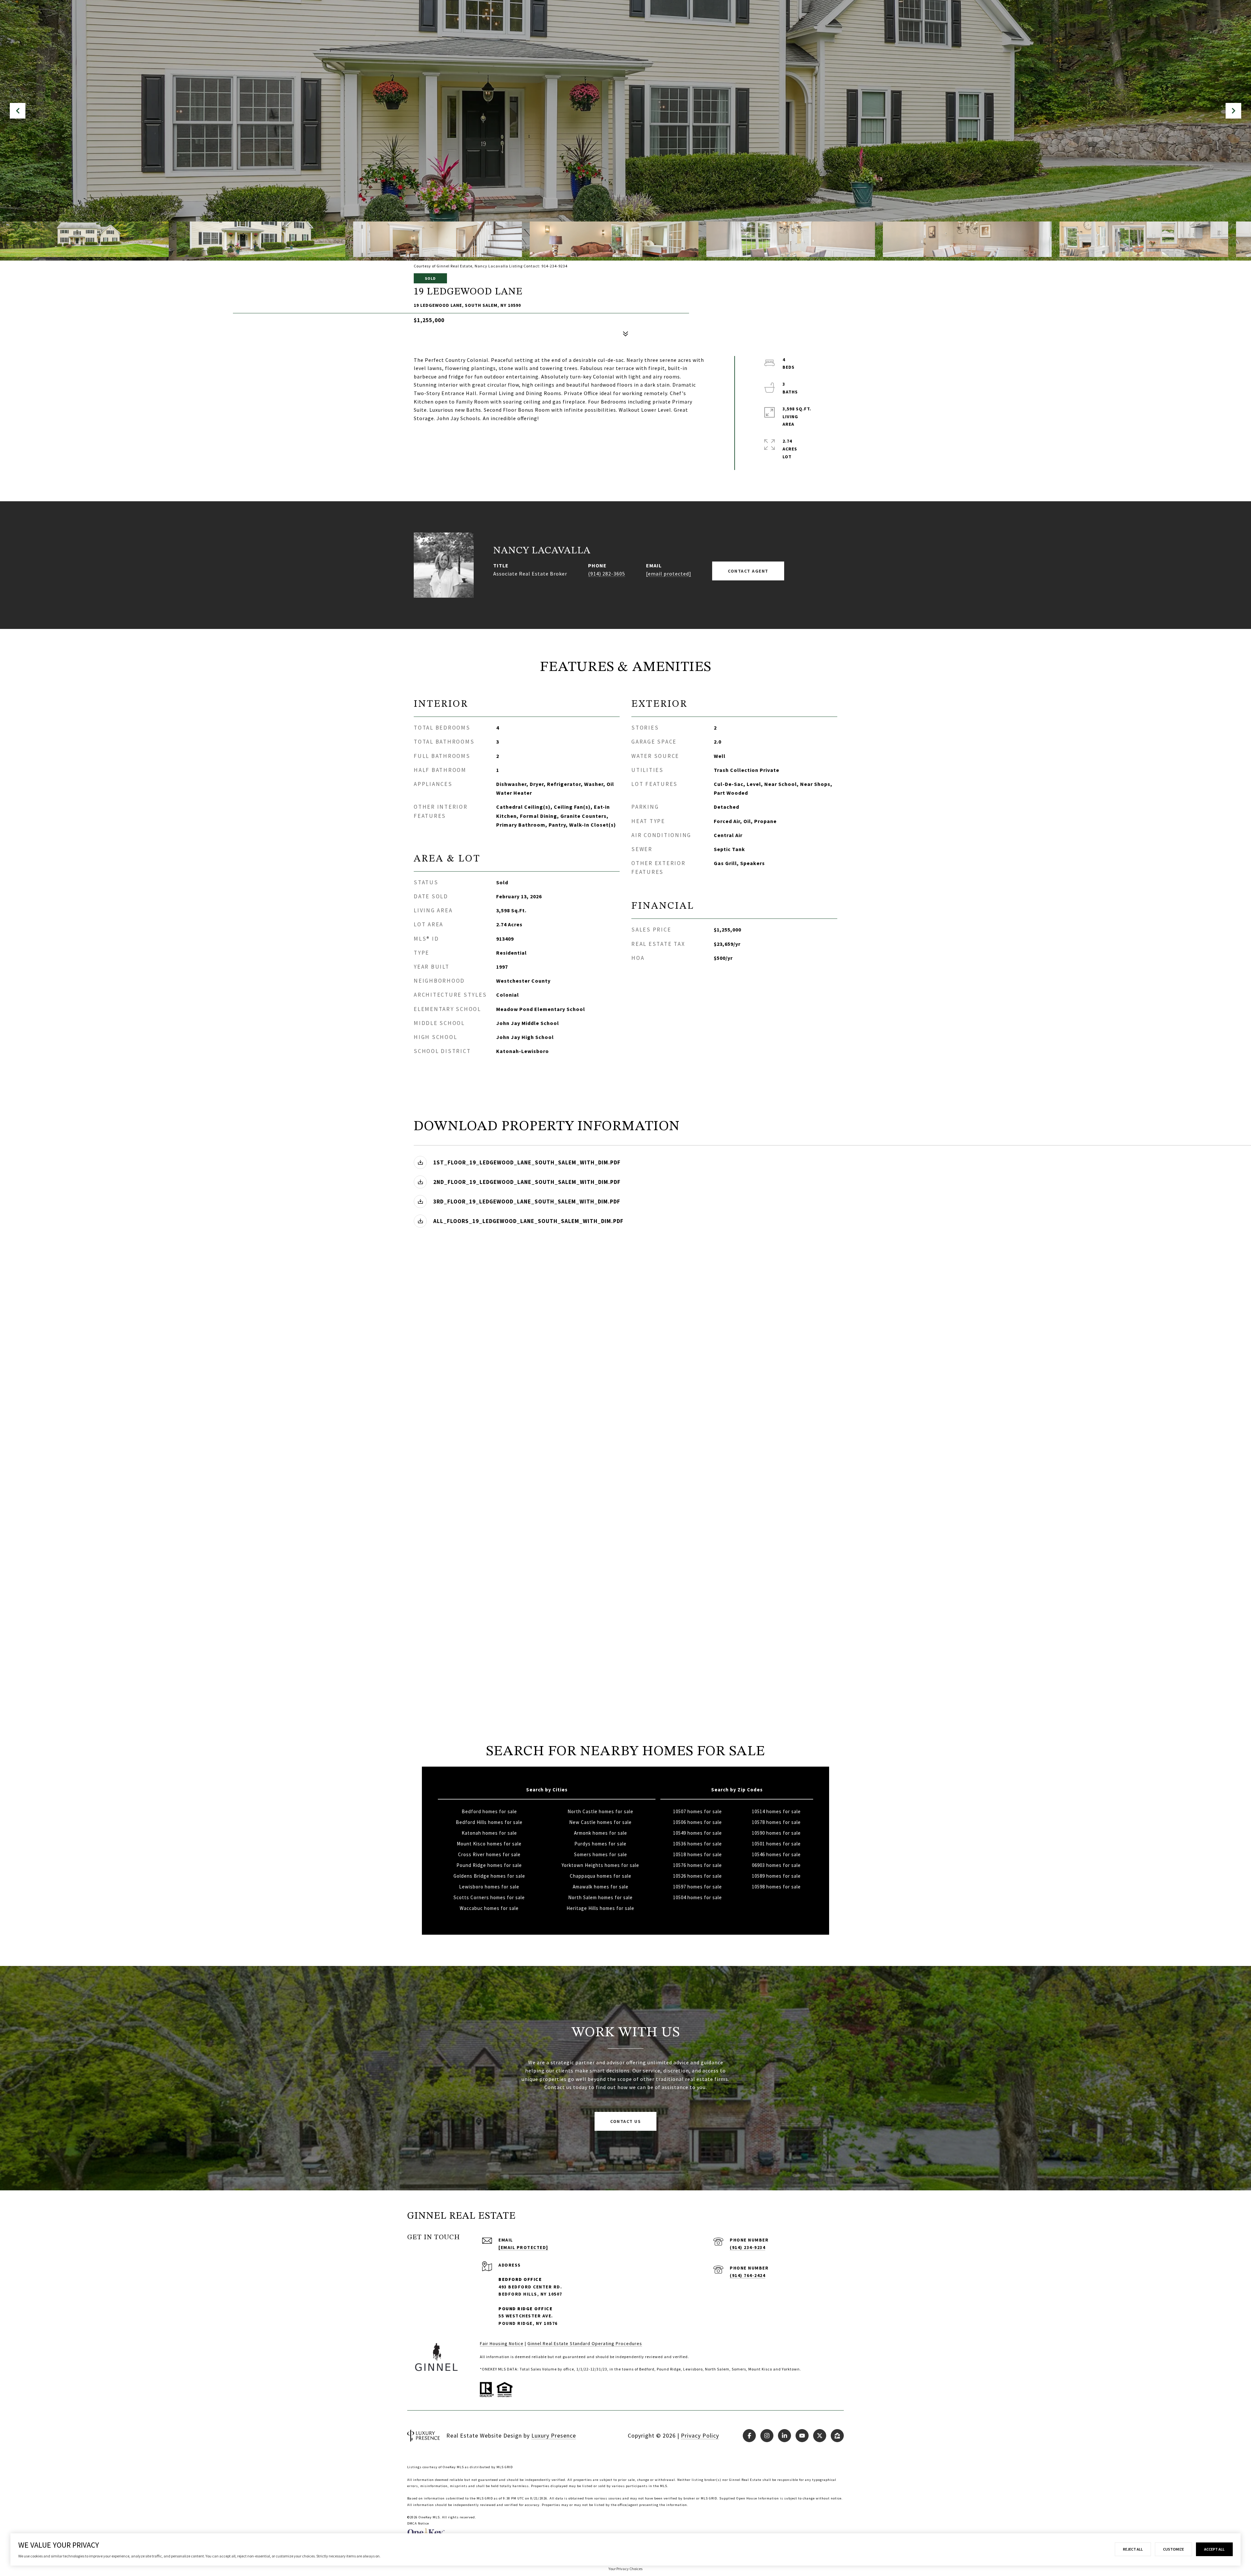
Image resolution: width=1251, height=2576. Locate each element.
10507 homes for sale (697, 1811)
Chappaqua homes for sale (601, 1876)
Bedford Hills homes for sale (489, 1822)
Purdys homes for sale (600, 1844)
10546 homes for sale (776, 1854)
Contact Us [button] (625, 2121)
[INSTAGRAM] (767, 2436)
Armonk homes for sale (601, 1833)
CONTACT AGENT (748, 571)
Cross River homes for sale (489, 1854)
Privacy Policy (700, 2435)
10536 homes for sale (697, 1844)
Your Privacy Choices (625, 2569)
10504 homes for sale (697, 1897)
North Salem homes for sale (600, 1897)
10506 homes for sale (697, 1822)
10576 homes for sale (697, 1865)
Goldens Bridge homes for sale (489, 1876)
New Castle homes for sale (600, 1822)
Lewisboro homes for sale (489, 1887)
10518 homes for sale (697, 1854)
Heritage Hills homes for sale (600, 1908)
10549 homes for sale (697, 1833)
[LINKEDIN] (784, 2436)
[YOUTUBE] (802, 2436)
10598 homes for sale (776, 1887)
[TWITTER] (820, 2436)
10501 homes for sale (776, 1844)
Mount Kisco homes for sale (489, 1844)
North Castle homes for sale (600, 1811)
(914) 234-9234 (748, 2247)
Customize (1173, 2549)
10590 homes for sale (776, 1833)
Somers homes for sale (601, 1854)
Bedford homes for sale (489, 1811)
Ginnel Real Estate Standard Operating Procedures (585, 2343)
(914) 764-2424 (748, 2275)
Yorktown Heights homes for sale (600, 1865)
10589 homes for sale (776, 1876)
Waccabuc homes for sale (489, 1908)
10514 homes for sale (776, 1811)
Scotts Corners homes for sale (489, 1897)
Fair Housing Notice (502, 2343)
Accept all (1214, 2549)
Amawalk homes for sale (601, 1887)
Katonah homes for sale (489, 1833)
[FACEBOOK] (749, 2436)
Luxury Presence (554, 2435)
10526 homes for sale (697, 1876)
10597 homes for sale (697, 1887)
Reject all (1133, 2549)
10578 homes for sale (776, 1822)
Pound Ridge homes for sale (489, 1865)
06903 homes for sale (776, 1865)
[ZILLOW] (837, 2436)
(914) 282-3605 (607, 574)
